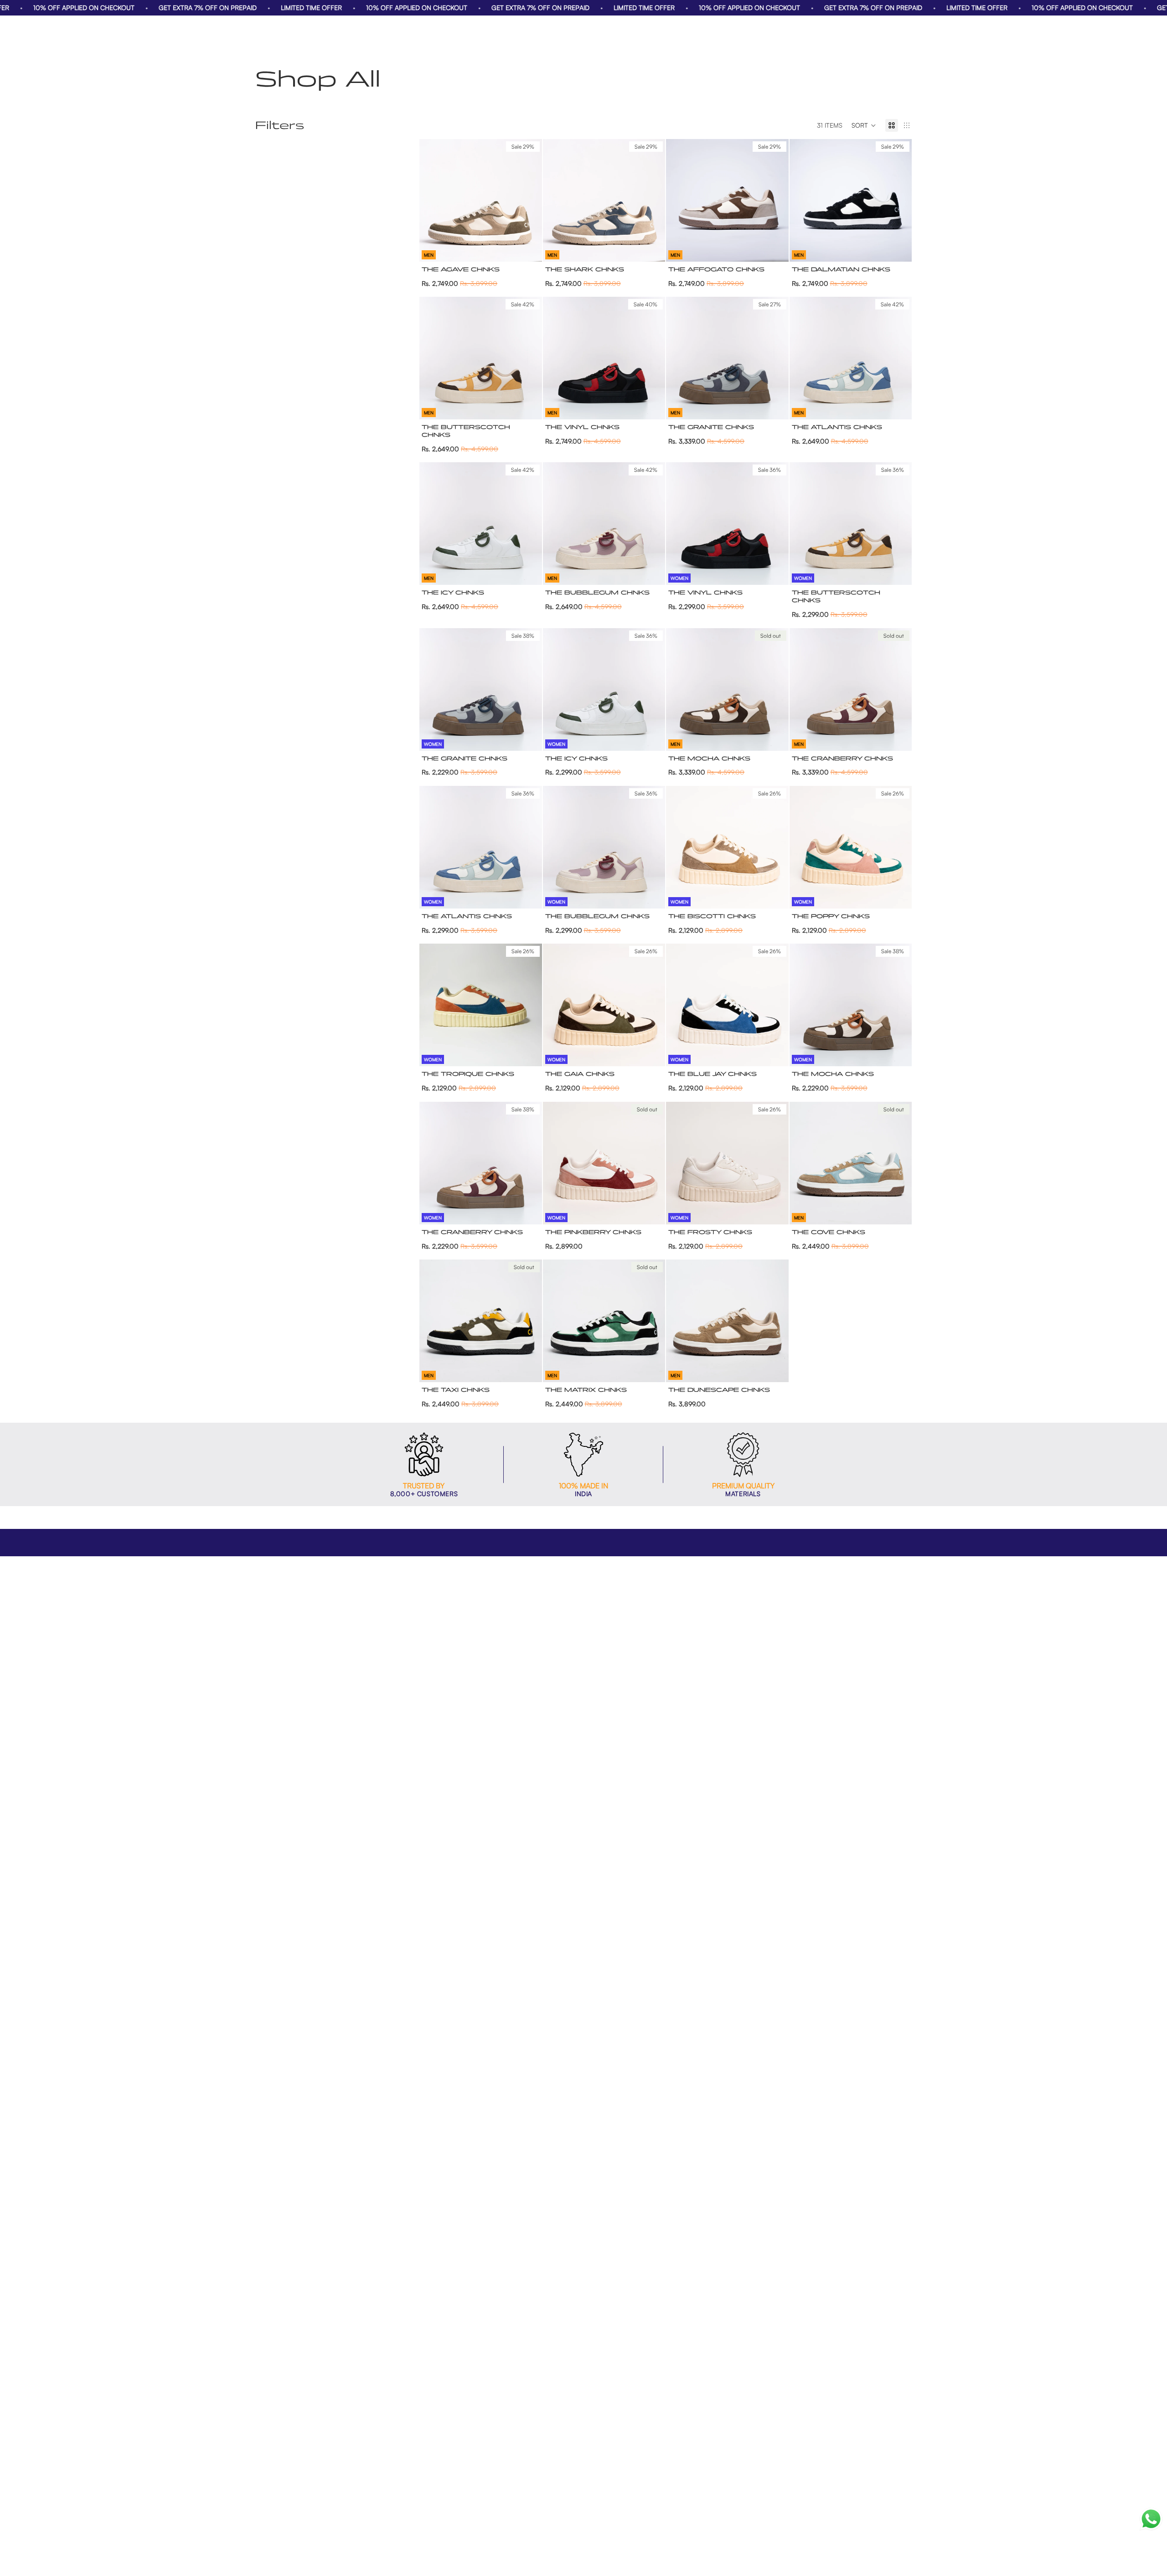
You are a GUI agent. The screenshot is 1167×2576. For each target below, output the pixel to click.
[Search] (866, 31)
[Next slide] (528, 200)
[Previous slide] (433, 200)
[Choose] (528, 248)
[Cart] (905, 31)
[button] (864, 125)
